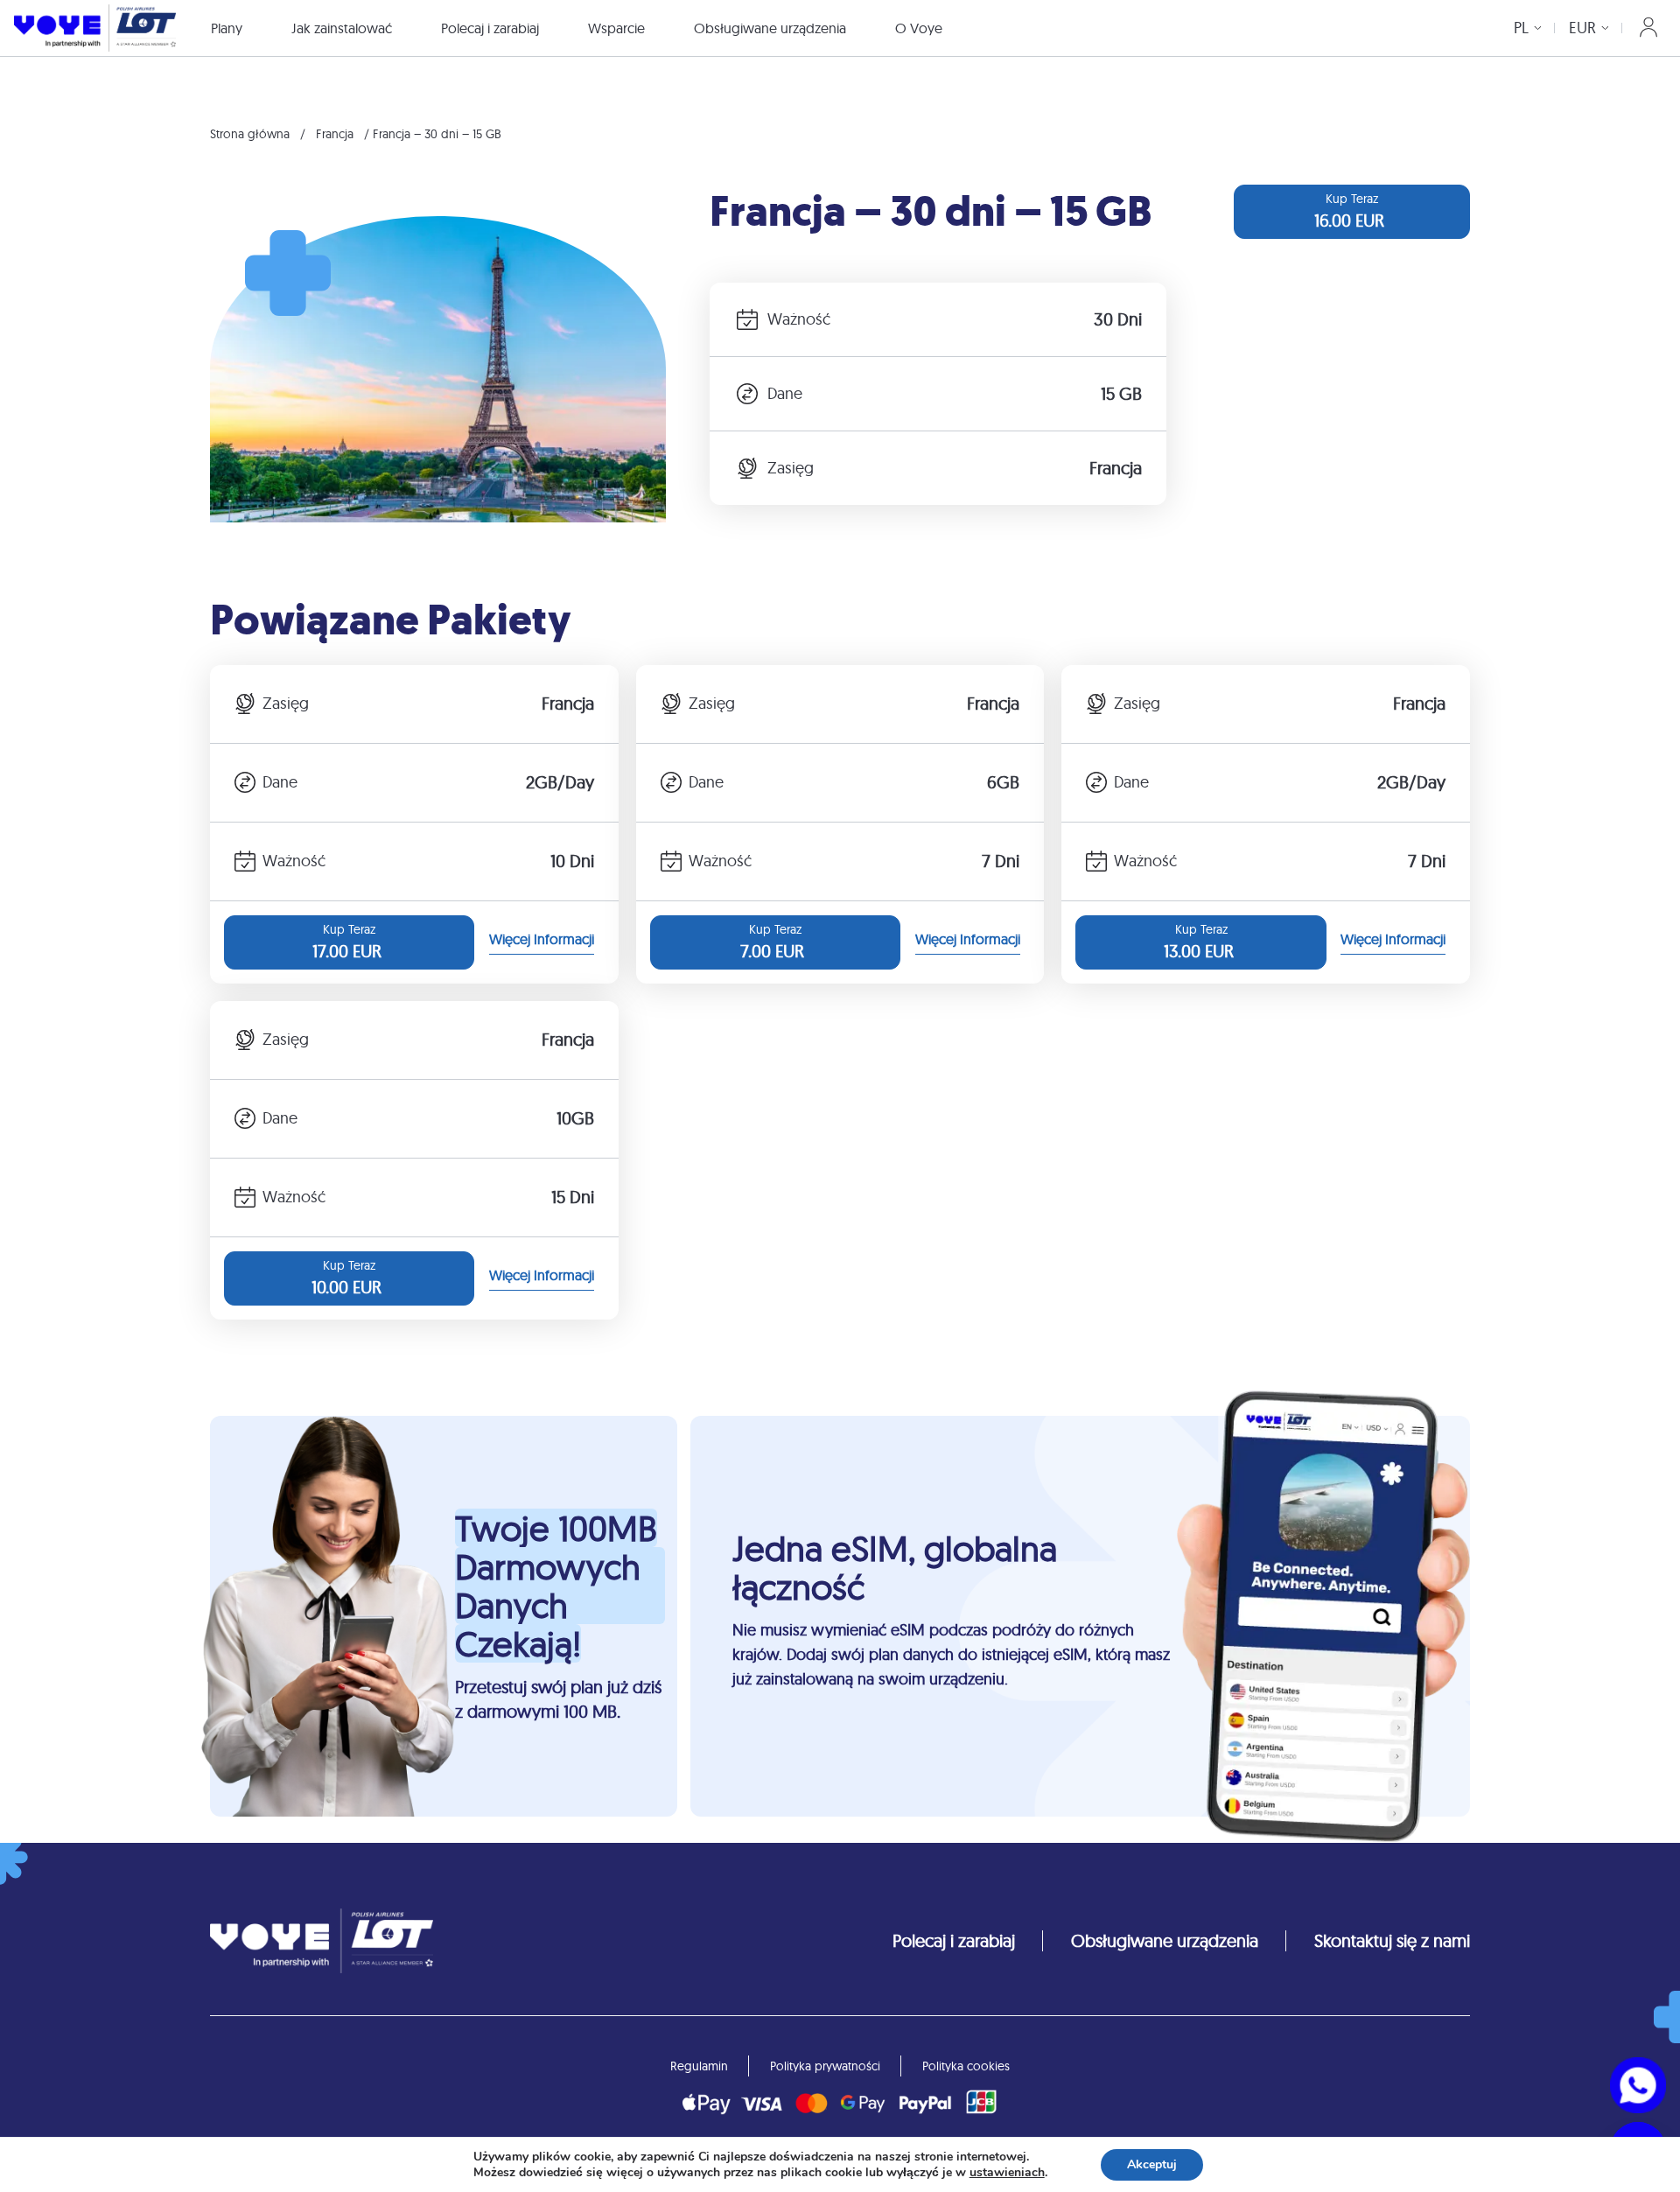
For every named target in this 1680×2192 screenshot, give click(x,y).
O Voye (919, 28)
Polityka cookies (966, 2066)
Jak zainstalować (342, 28)
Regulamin (699, 2066)
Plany (227, 28)
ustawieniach (1007, 2173)
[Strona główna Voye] (95, 28)
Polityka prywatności (825, 2066)
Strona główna (250, 134)
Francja (335, 134)
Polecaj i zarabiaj (490, 28)
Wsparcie (616, 28)
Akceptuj (1152, 2164)
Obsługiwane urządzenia (770, 28)
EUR (1582, 28)
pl (1521, 28)
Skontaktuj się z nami (1392, 1940)
